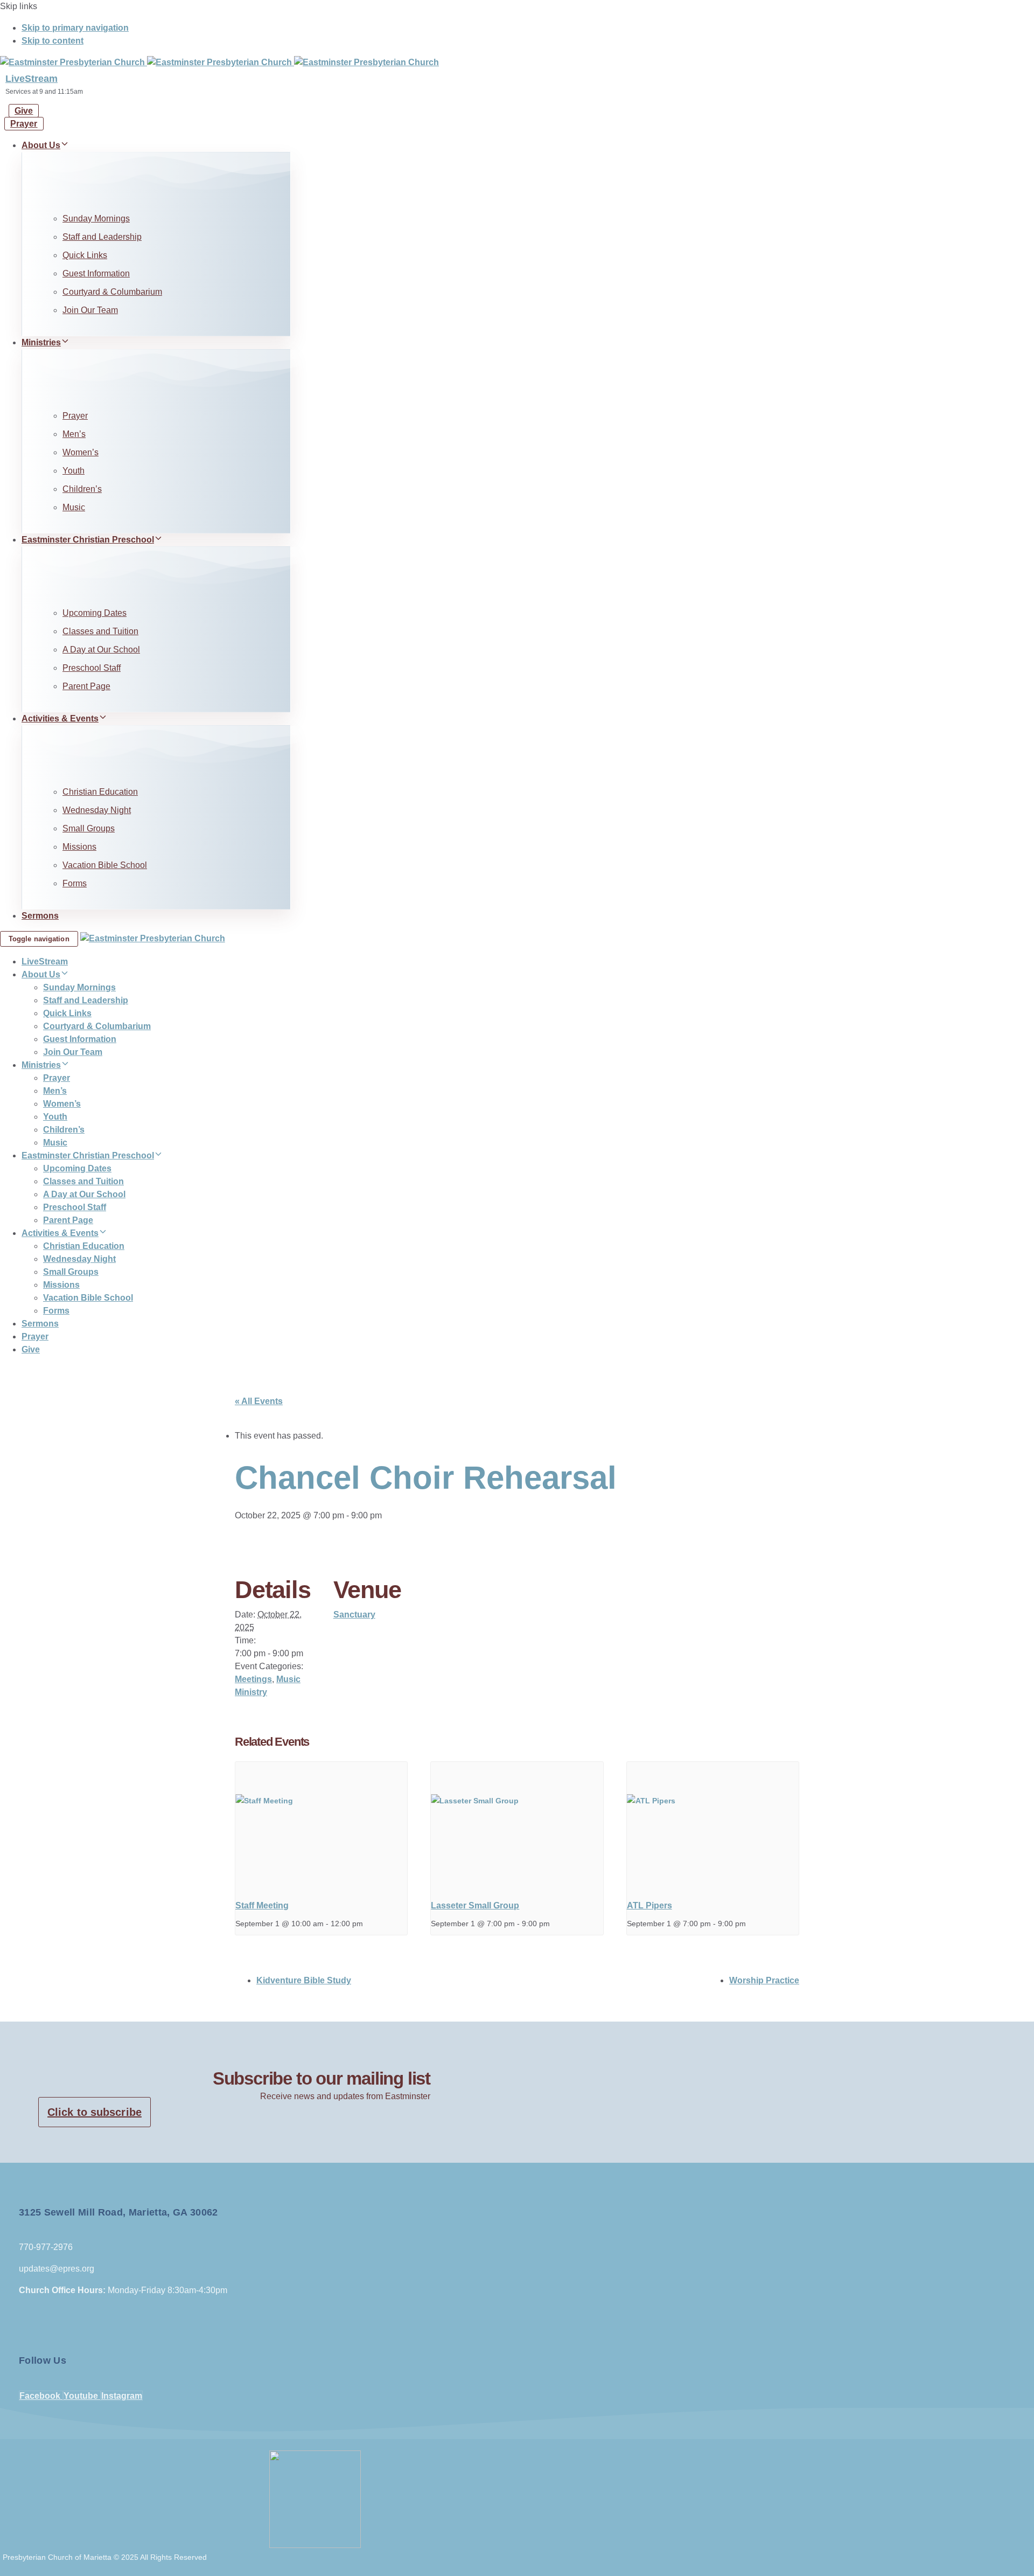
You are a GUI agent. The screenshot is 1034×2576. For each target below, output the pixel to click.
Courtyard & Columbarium (112, 292)
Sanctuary (354, 1615)
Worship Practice (764, 1980)
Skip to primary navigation (75, 28)
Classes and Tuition (100, 631)
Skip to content (53, 41)
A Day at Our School (101, 650)
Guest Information (96, 273)
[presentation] (321, 1827)
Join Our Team (90, 310)
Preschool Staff (92, 668)
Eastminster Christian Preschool (88, 540)
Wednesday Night (97, 810)
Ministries (41, 342)
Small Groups (89, 828)
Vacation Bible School (105, 865)
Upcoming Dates (95, 613)
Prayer (75, 416)
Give (31, 1349)
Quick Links (85, 255)
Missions (79, 847)
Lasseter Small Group (475, 1905)
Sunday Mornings (96, 218)
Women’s (81, 452)
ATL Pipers (649, 1905)
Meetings (253, 1679)
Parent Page (86, 686)
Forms (75, 883)
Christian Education (100, 792)
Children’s (82, 489)
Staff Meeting (262, 1905)
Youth (74, 471)
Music (74, 507)
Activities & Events (60, 718)
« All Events (259, 1401)
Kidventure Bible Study (304, 1980)
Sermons (40, 916)
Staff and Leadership (102, 237)
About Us (41, 145)
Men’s (74, 434)
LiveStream (32, 79)
